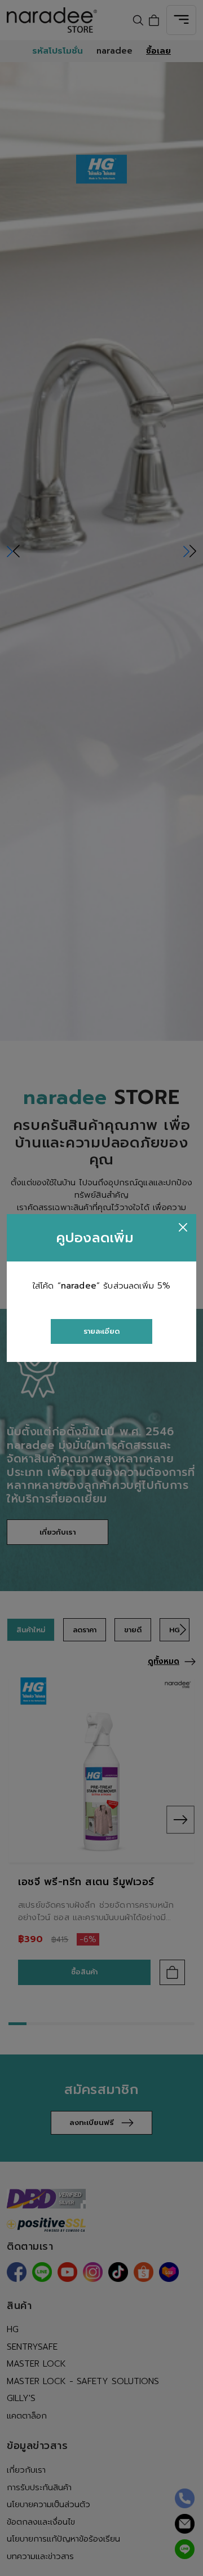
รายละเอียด (101, 1331)
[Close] (183, 1227)
